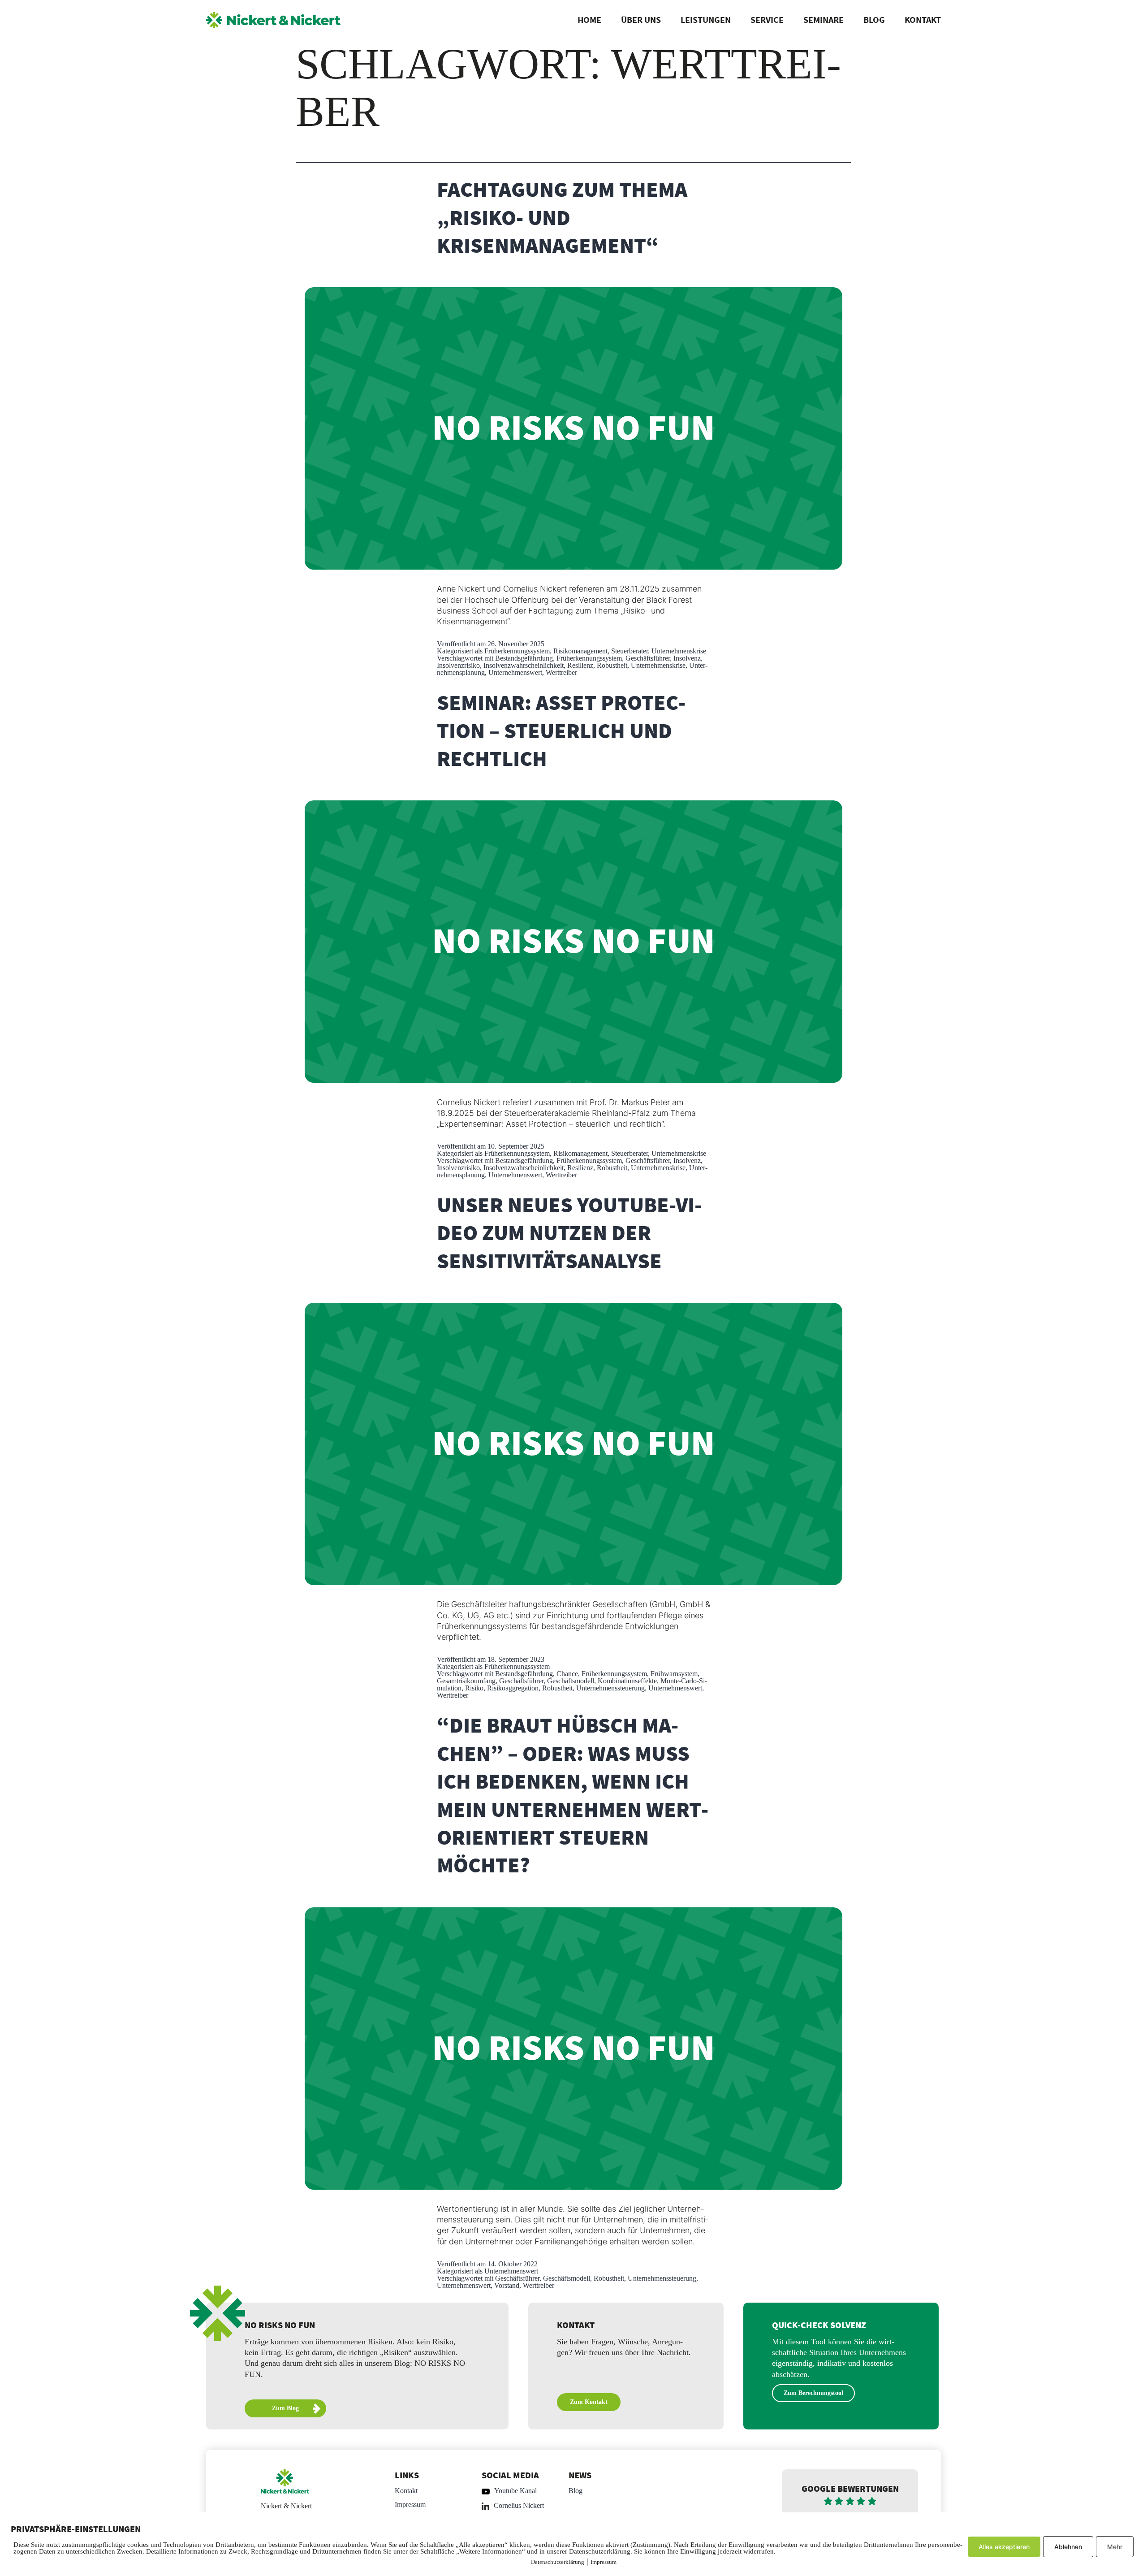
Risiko (474, 1688)
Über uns (641, 20)
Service (767, 20)
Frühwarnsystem (674, 1674)
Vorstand (507, 2285)
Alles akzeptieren (1004, 2547)
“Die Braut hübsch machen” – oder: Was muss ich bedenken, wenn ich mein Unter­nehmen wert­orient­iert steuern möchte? (573, 1796)
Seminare (824, 20)
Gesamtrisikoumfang (466, 1681)
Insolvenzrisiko (458, 665)
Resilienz (580, 665)
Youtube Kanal (515, 2491)
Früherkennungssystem (517, 651)
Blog (874, 20)
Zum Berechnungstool (813, 2393)
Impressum (410, 2505)
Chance (567, 1674)
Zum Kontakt (589, 2402)
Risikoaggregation (513, 1688)
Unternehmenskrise (679, 651)
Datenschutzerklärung (558, 2562)
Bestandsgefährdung (524, 658)
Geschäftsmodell (571, 1681)
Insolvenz (687, 658)
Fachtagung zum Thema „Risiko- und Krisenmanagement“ (562, 218)
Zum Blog (285, 2408)
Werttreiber (561, 672)
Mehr (1115, 2547)
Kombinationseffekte (627, 1681)
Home (589, 20)
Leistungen (706, 20)
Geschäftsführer (648, 658)
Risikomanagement (580, 651)
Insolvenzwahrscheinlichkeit (524, 665)
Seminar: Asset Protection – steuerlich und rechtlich (561, 732)
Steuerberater (630, 651)
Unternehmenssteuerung (610, 1688)
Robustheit (612, 665)
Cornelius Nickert (519, 2505)
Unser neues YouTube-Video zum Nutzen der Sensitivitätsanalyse (569, 1234)
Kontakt (923, 20)
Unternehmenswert (515, 672)
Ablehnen (1068, 2547)
